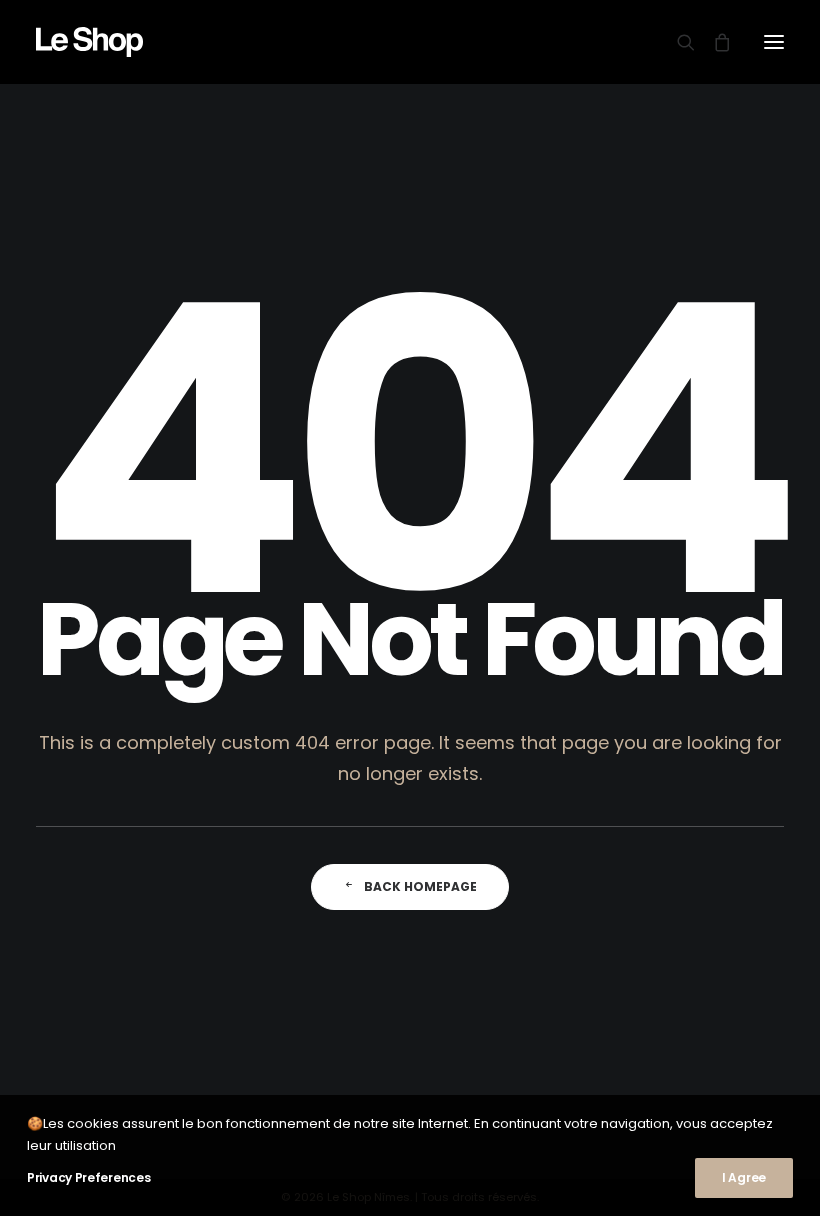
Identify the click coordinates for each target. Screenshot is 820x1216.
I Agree (744, 1177)
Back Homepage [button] (420, 886)
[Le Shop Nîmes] (89, 42)
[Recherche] (677, 42)
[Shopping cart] (713, 42)
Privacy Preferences (88, 1177)
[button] (774, 42)
